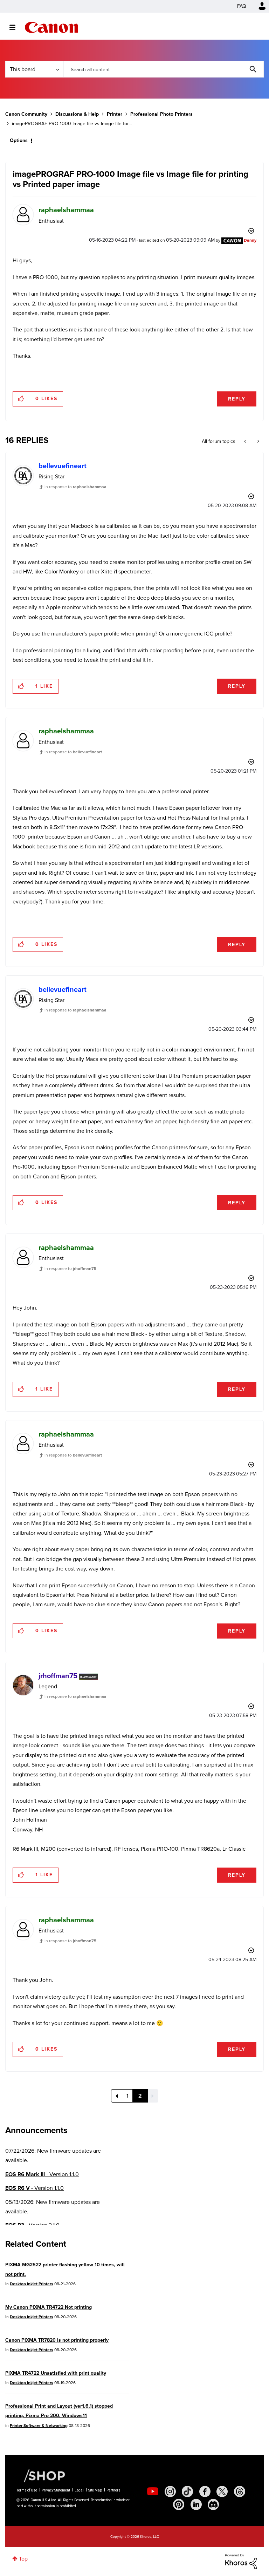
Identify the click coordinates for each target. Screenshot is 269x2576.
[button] (232, 1231)
